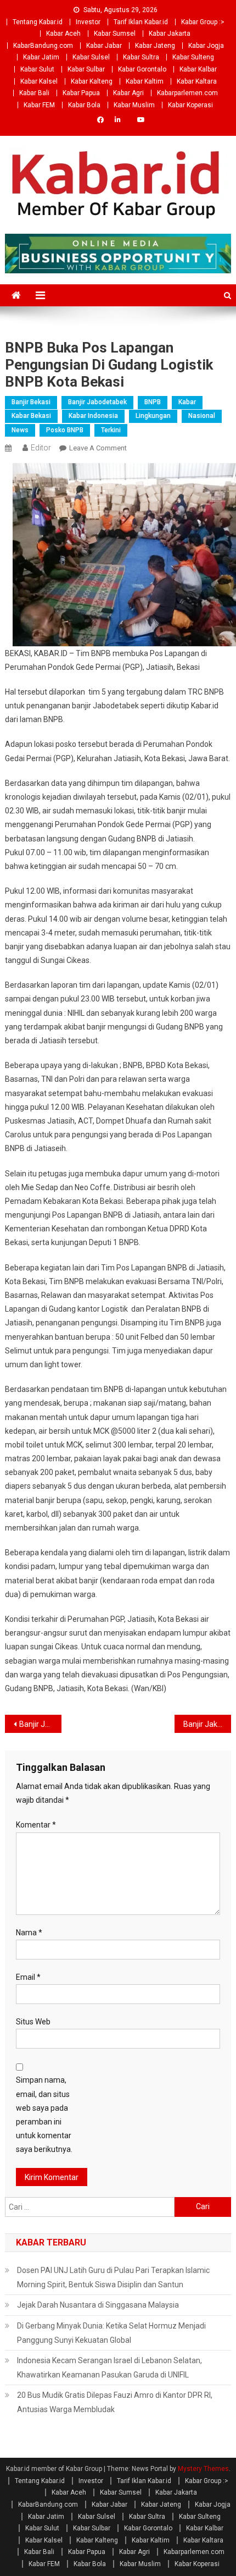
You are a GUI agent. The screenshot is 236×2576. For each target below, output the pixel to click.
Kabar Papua (81, 93)
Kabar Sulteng (193, 57)
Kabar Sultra (141, 57)
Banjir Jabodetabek (97, 402)
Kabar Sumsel (115, 34)
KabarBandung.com (43, 46)
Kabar (187, 402)
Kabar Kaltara (197, 81)
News (20, 430)
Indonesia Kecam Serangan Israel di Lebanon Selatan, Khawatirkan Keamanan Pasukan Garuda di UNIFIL (109, 2368)
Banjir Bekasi (31, 402)
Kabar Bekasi (31, 416)
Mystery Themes (203, 2469)
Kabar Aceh (63, 34)
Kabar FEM (39, 105)
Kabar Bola (84, 105)
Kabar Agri (128, 93)
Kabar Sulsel (91, 57)
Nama (29, 1933)
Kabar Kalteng (92, 81)
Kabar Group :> (203, 22)
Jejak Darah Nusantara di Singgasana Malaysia (98, 2305)
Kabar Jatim (41, 57)
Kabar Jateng (155, 46)
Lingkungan (153, 416)
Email (28, 1977)
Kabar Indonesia (93, 416)
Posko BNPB (65, 430)
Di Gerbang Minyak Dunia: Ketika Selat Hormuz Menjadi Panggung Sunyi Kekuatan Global (111, 2333)
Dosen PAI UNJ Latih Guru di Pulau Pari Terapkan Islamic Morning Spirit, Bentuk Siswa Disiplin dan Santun (113, 2277)
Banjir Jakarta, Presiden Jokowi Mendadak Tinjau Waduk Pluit (207, 1724)
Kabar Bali (34, 93)
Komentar (36, 1825)
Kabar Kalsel (39, 81)
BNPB (153, 402)
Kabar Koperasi (190, 105)
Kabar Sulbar (86, 69)
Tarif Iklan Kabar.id (141, 22)
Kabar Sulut (37, 69)
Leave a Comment (98, 448)
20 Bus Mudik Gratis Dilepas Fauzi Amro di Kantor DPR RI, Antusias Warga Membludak (115, 2402)
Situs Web (33, 2022)
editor (41, 448)
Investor (88, 22)
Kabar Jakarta (170, 34)
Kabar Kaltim (145, 81)
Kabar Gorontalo (142, 69)
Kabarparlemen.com (187, 93)
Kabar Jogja (206, 46)
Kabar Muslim (134, 105)
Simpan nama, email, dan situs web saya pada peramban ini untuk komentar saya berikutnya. (44, 2115)
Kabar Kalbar (198, 69)
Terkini (111, 430)
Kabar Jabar (104, 46)
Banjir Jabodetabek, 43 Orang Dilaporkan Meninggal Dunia (40, 1724)
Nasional (202, 416)
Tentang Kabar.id (38, 22)
